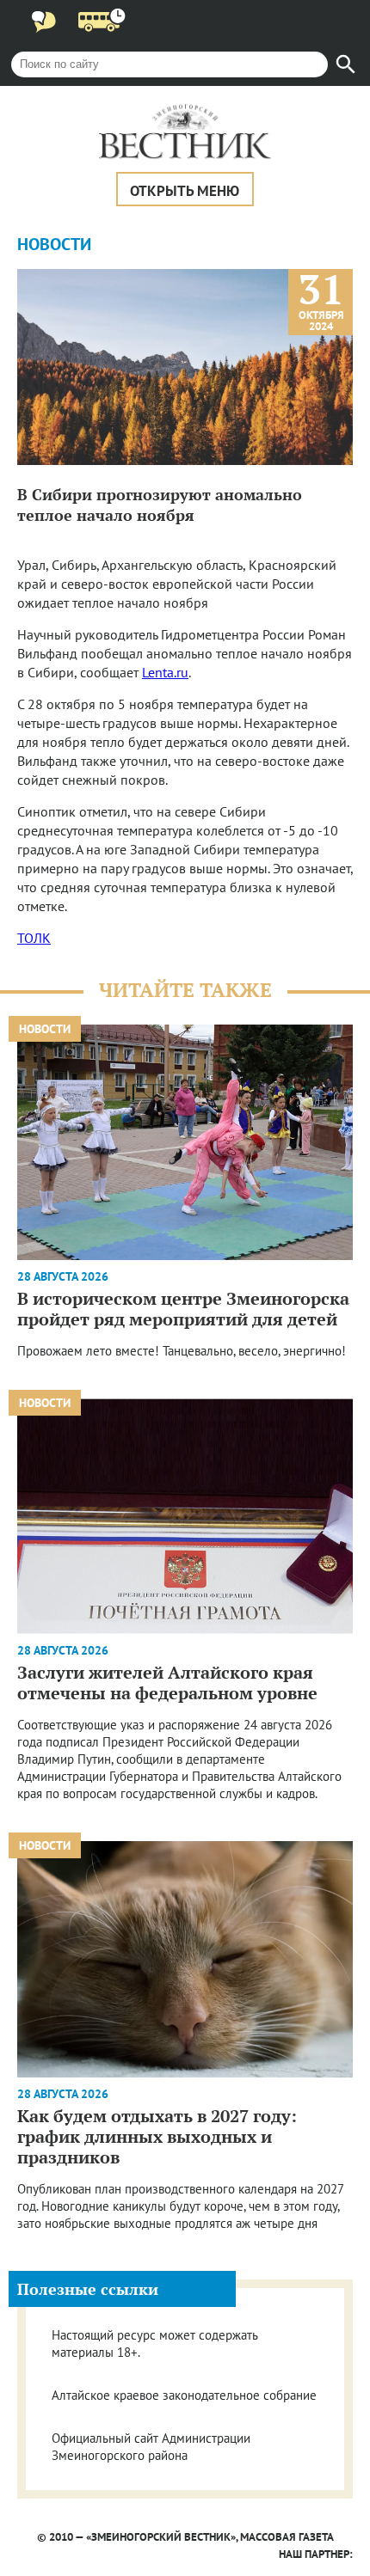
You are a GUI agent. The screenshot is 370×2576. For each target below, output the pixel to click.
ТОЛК (34, 938)
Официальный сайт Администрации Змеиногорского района (151, 2447)
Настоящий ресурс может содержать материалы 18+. (154, 2343)
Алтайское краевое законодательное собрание (184, 2395)
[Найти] (346, 64)
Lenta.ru (165, 672)
